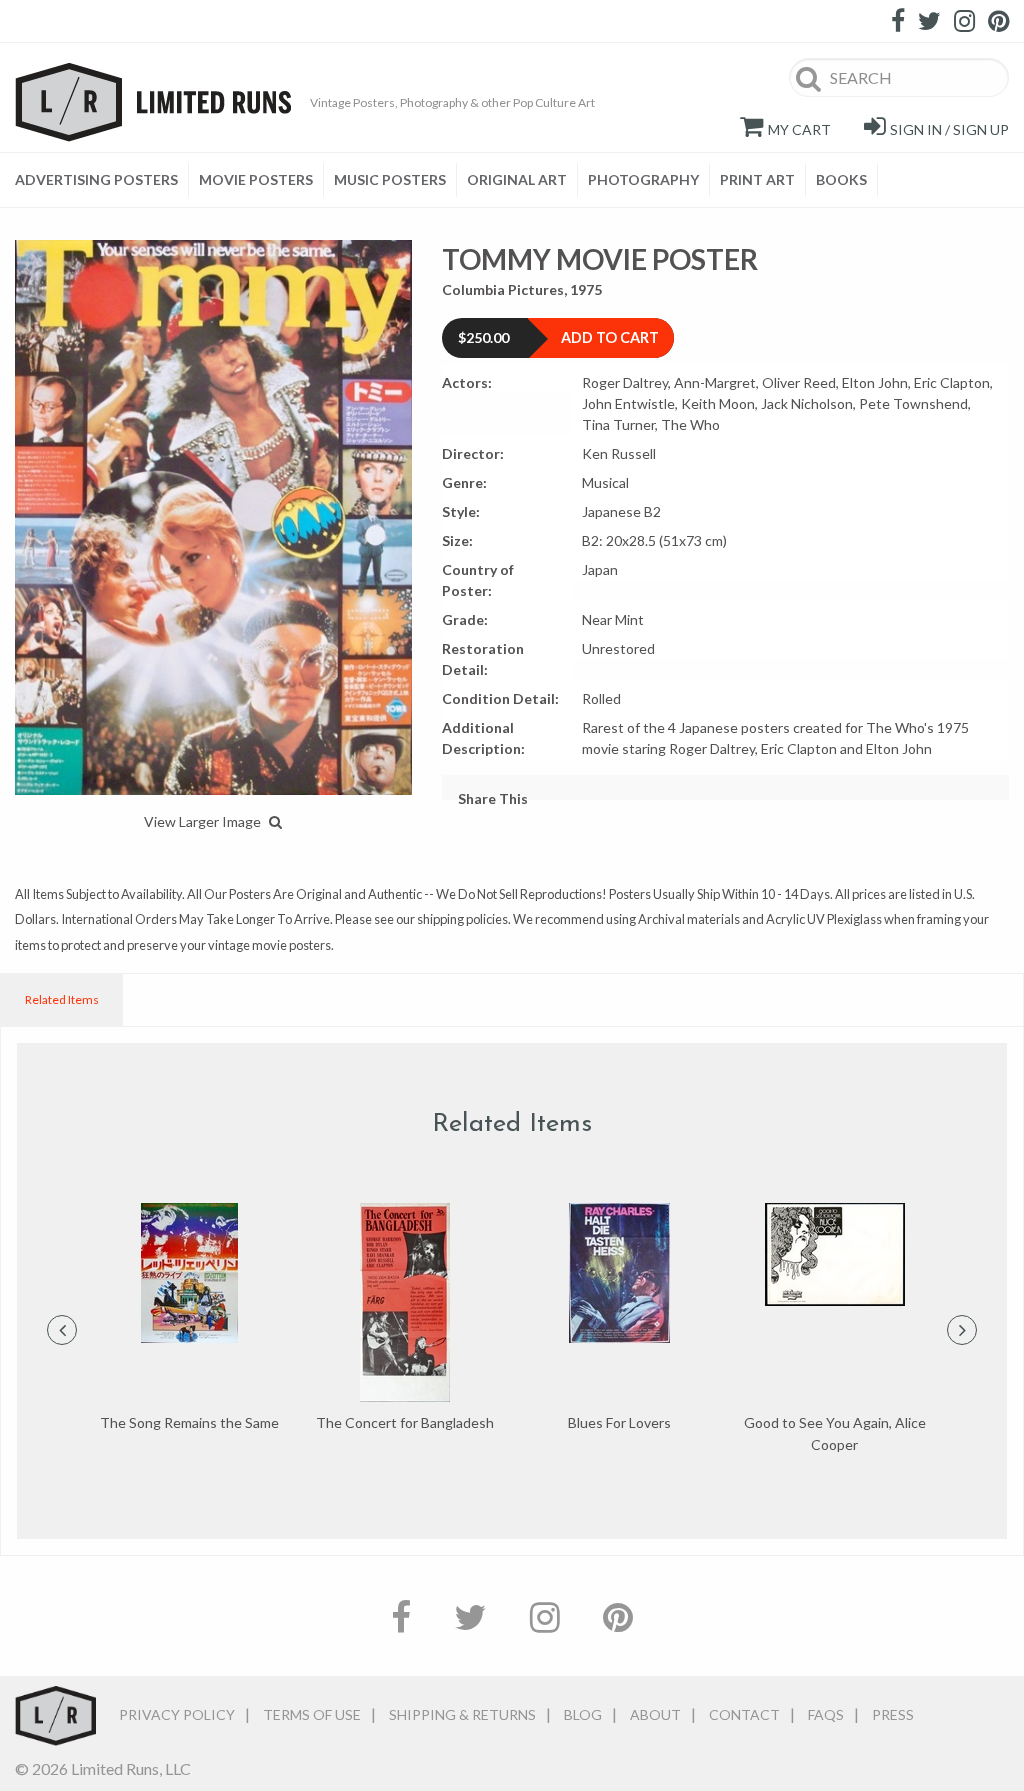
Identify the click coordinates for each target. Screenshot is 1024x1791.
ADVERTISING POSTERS (96, 179)
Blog (583, 1714)
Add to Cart (610, 337)
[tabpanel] (189, 1318)
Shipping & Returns (462, 1714)
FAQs (826, 1714)
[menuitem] (102, 180)
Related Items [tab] (62, 999)
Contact (744, 1714)
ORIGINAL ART (517, 179)
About (655, 1714)
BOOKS (841, 179)
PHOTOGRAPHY (643, 179)
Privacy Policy (177, 1714)
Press (893, 1714)
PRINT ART (757, 179)
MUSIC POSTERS (390, 179)
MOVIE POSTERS (256, 179)
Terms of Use (312, 1714)
